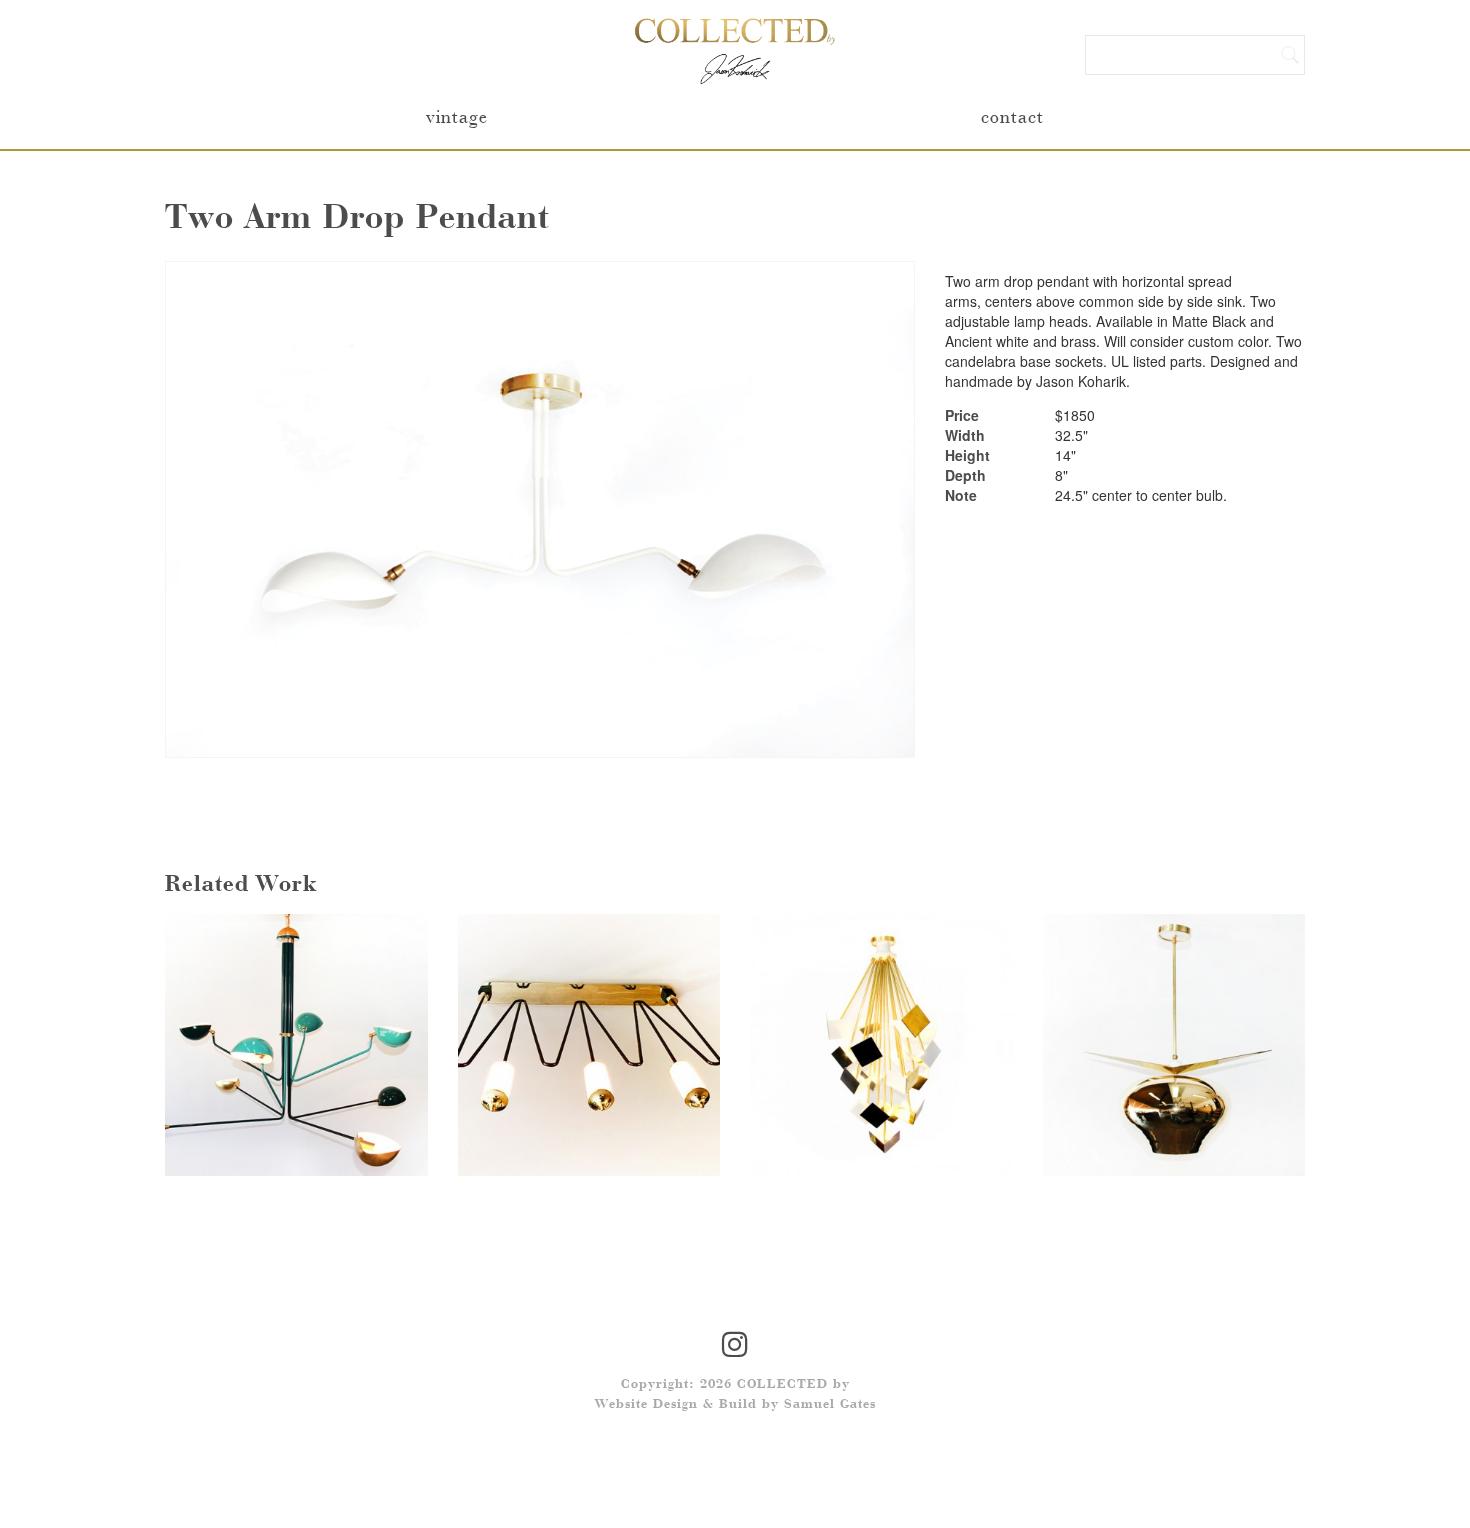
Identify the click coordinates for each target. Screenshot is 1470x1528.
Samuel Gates (830, 1405)
